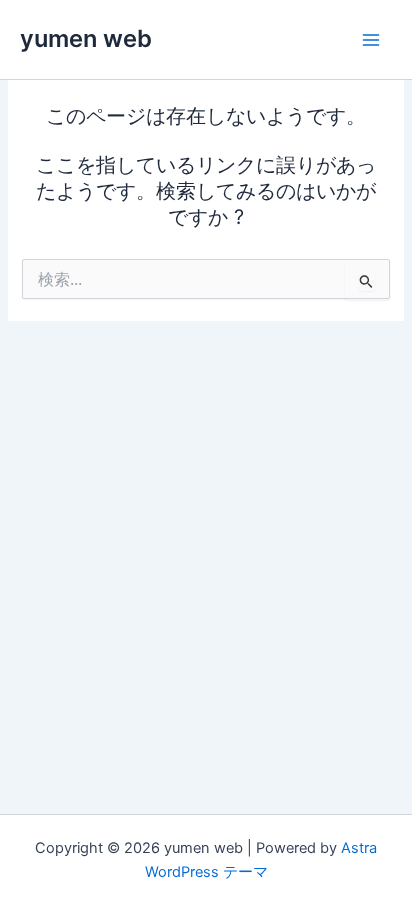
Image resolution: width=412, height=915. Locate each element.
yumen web (86, 38)
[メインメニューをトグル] (371, 40)
